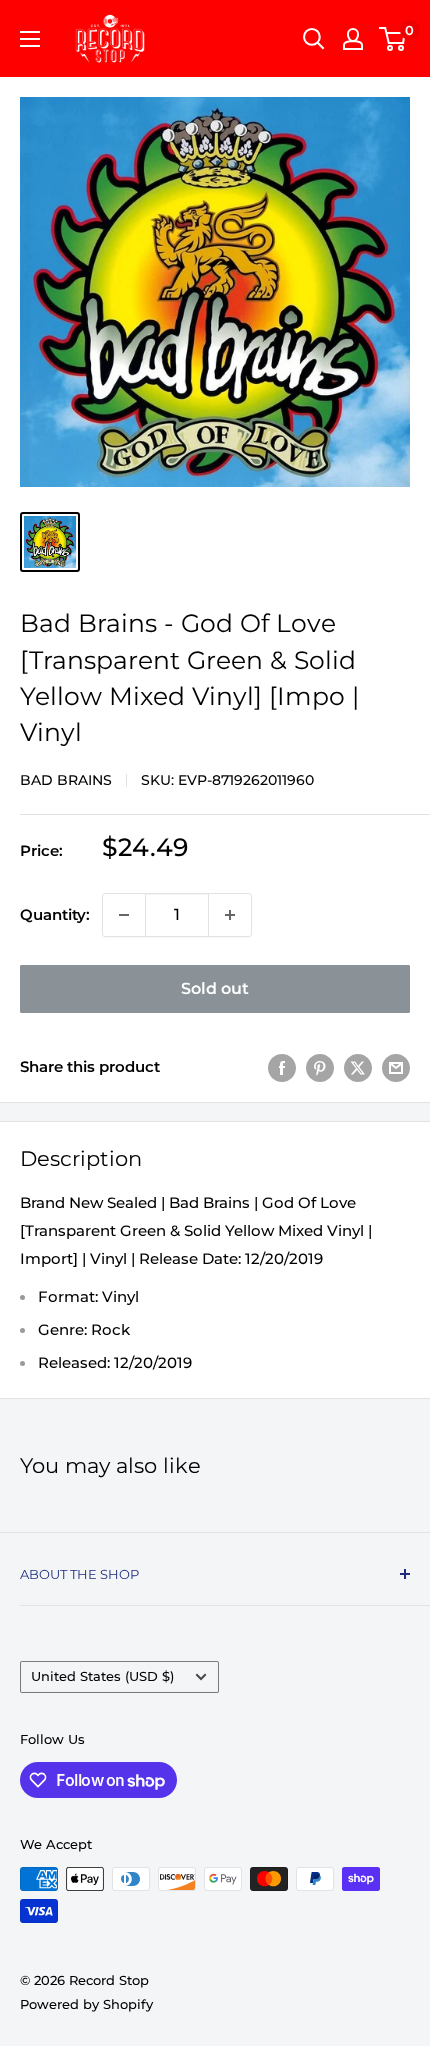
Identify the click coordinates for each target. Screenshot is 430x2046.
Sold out (215, 988)
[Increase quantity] (230, 915)
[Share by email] (396, 1067)
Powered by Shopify (86, 2004)
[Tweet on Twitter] (358, 1067)
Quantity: (55, 914)
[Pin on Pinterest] (320, 1067)
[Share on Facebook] (282, 1067)
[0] (393, 39)
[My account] (353, 39)
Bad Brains (66, 780)
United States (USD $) (102, 1676)
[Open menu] (30, 39)
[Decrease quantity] (124, 915)
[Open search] (314, 39)
